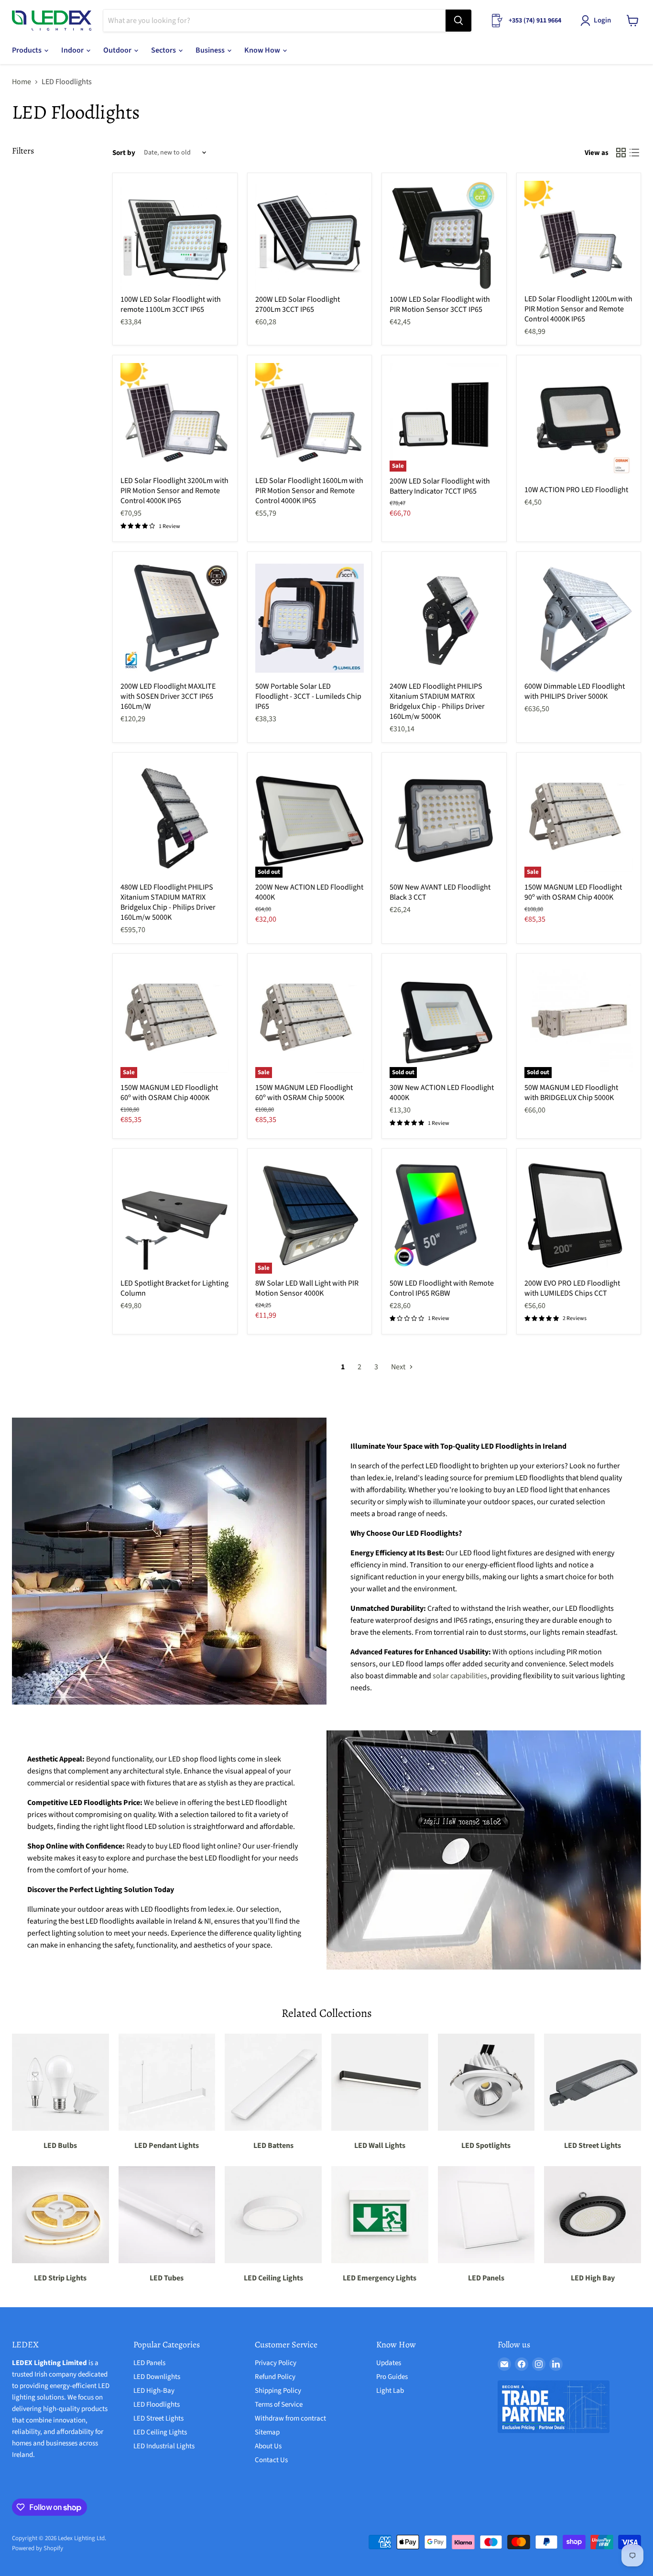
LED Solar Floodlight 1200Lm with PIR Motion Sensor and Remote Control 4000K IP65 (578, 309)
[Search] (458, 21)
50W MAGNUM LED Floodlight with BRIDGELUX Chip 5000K (571, 1093)
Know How (263, 50)
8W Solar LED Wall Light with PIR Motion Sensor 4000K (307, 1288)
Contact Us (271, 2460)
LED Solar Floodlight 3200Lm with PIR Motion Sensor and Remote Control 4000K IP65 (174, 491)
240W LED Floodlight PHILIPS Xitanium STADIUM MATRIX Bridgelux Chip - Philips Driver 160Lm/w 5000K (437, 701)
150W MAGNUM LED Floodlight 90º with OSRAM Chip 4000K (573, 892)
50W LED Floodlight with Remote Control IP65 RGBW (442, 1288)
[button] (598, 21)
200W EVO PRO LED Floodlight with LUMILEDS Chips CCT (572, 1288)
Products (27, 50)
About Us (268, 2446)
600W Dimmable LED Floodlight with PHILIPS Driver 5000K (575, 691)
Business (211, 50)
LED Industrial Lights (164, 2446)
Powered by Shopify (38, 2548)
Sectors (164, 50)
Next (399, 1367)
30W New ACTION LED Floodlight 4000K (442, 1093)
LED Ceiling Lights (160, 2432)
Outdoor (118, 50)
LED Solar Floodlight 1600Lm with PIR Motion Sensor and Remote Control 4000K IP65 (309, 491)
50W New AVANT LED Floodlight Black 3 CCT (440, 892)
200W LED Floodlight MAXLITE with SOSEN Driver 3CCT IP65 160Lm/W (168, 696)
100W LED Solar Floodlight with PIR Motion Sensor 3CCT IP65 (440, 304)
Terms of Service (279, 2405)
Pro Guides (392, 2377)
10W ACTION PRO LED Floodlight (576, 490)
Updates (389, 2363)
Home (22, 82)
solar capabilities (460, 1676)
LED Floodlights (157, 2405)
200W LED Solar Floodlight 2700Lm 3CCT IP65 (298, 304)
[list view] (634, 153)
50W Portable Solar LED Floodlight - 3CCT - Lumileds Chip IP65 (308, 696)
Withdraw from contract (290, 2418)
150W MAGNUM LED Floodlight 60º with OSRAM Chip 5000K (304, 1093)
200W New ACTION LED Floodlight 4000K (309, 892)
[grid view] (621, 153)
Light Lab (390, 2391)
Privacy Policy (276, 2363)
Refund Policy (275, 2377)
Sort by (124, 153)
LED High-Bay (154, 2391)
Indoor (73, 50)
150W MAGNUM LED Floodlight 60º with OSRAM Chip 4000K (169, 1093)
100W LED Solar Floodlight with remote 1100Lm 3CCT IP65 (171, 304)
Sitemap (267, 2432)
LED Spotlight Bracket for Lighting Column (174, 1288)
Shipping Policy (278, 2391)
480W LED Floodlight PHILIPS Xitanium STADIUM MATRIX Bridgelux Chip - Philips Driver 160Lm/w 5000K (168, 902)
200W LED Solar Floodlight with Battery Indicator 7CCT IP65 (440, 486)
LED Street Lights (158, 2418)
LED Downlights (157, 2377)
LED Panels (149, 2363)
